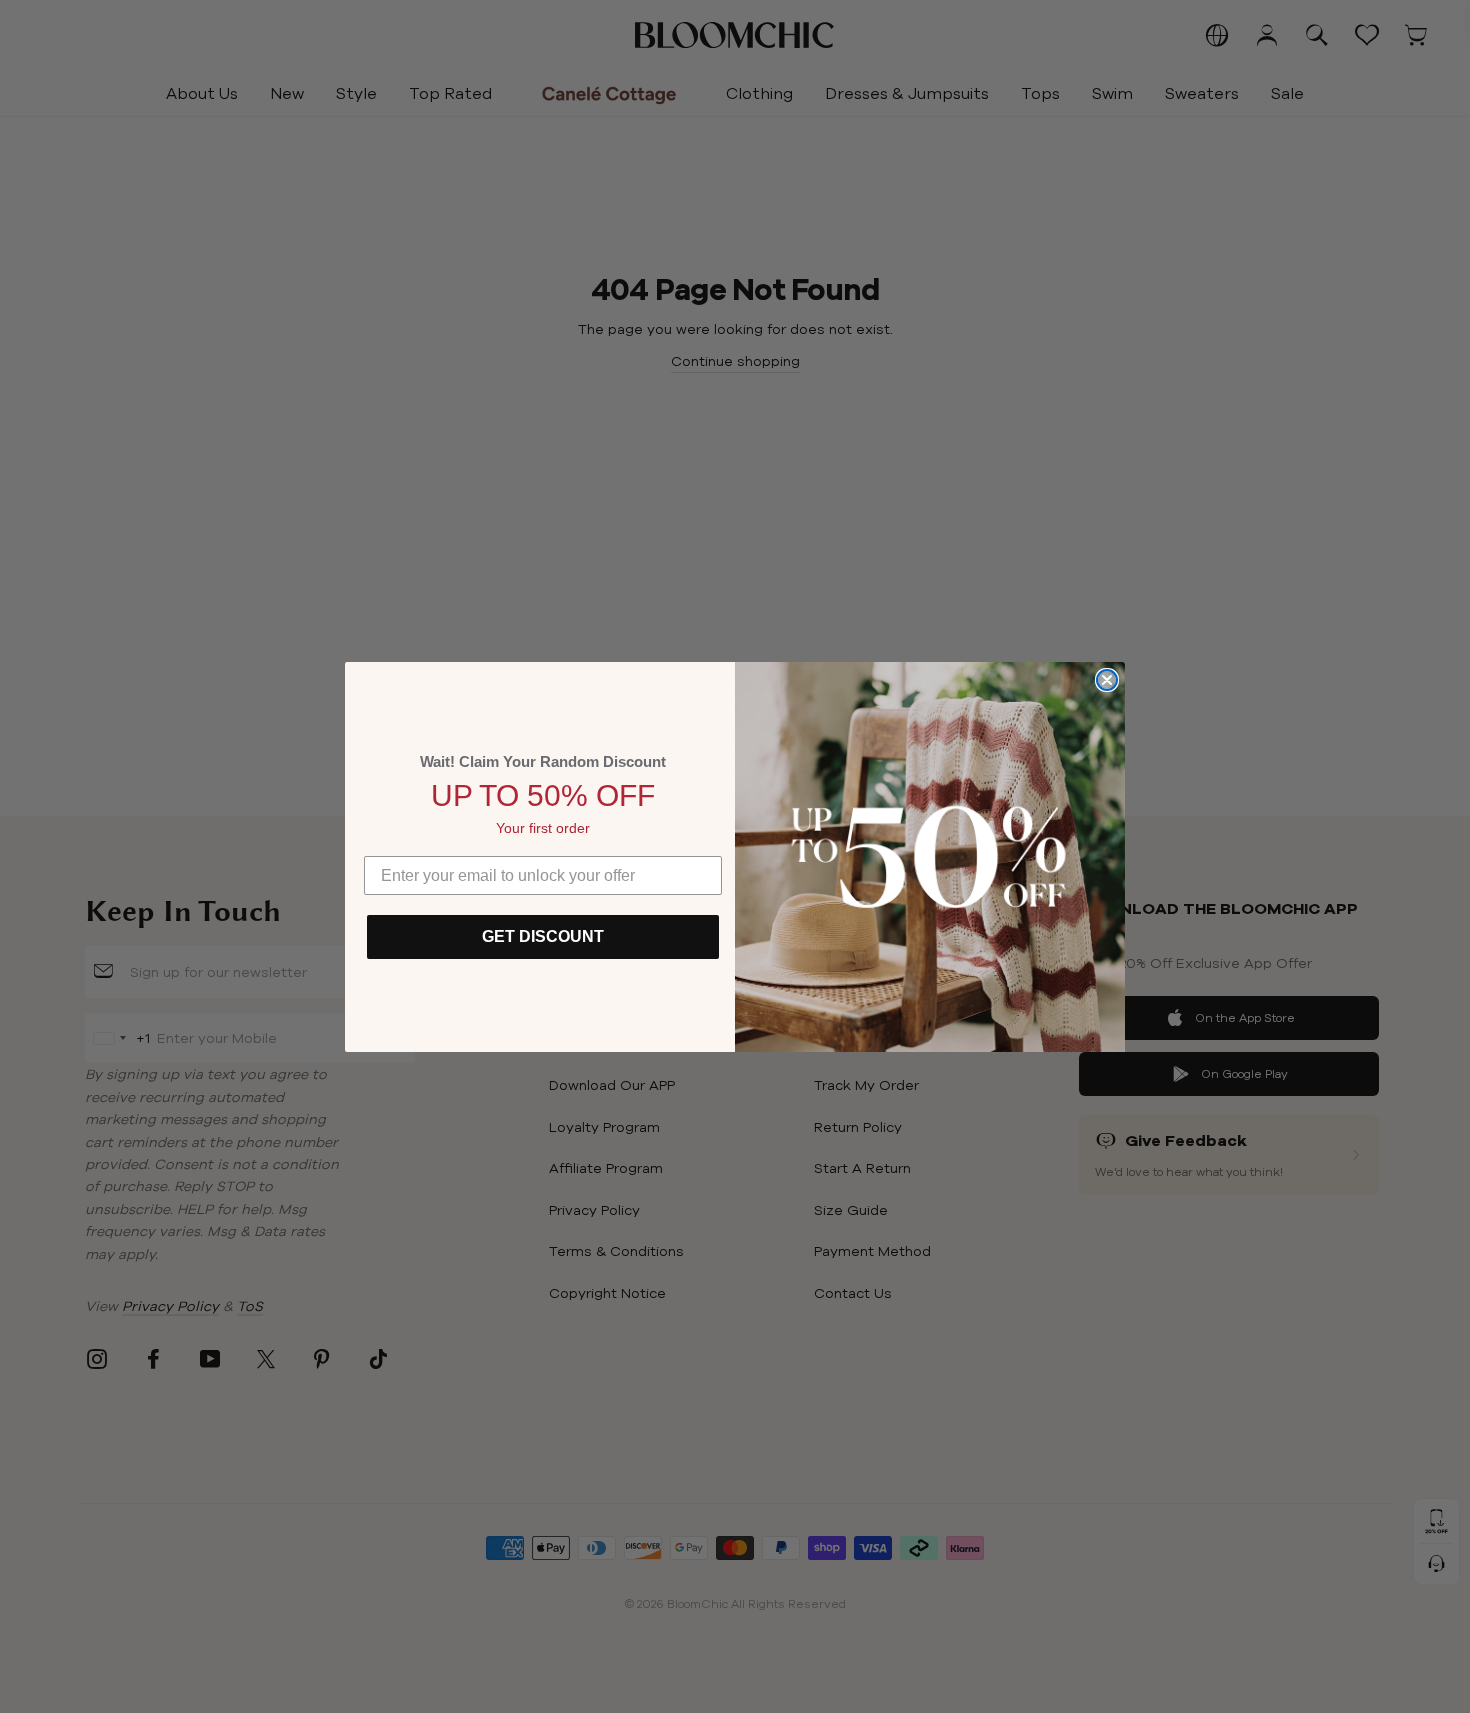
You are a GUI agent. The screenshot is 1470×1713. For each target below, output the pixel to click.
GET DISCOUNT (543, 936)
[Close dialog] (1107, 680)
